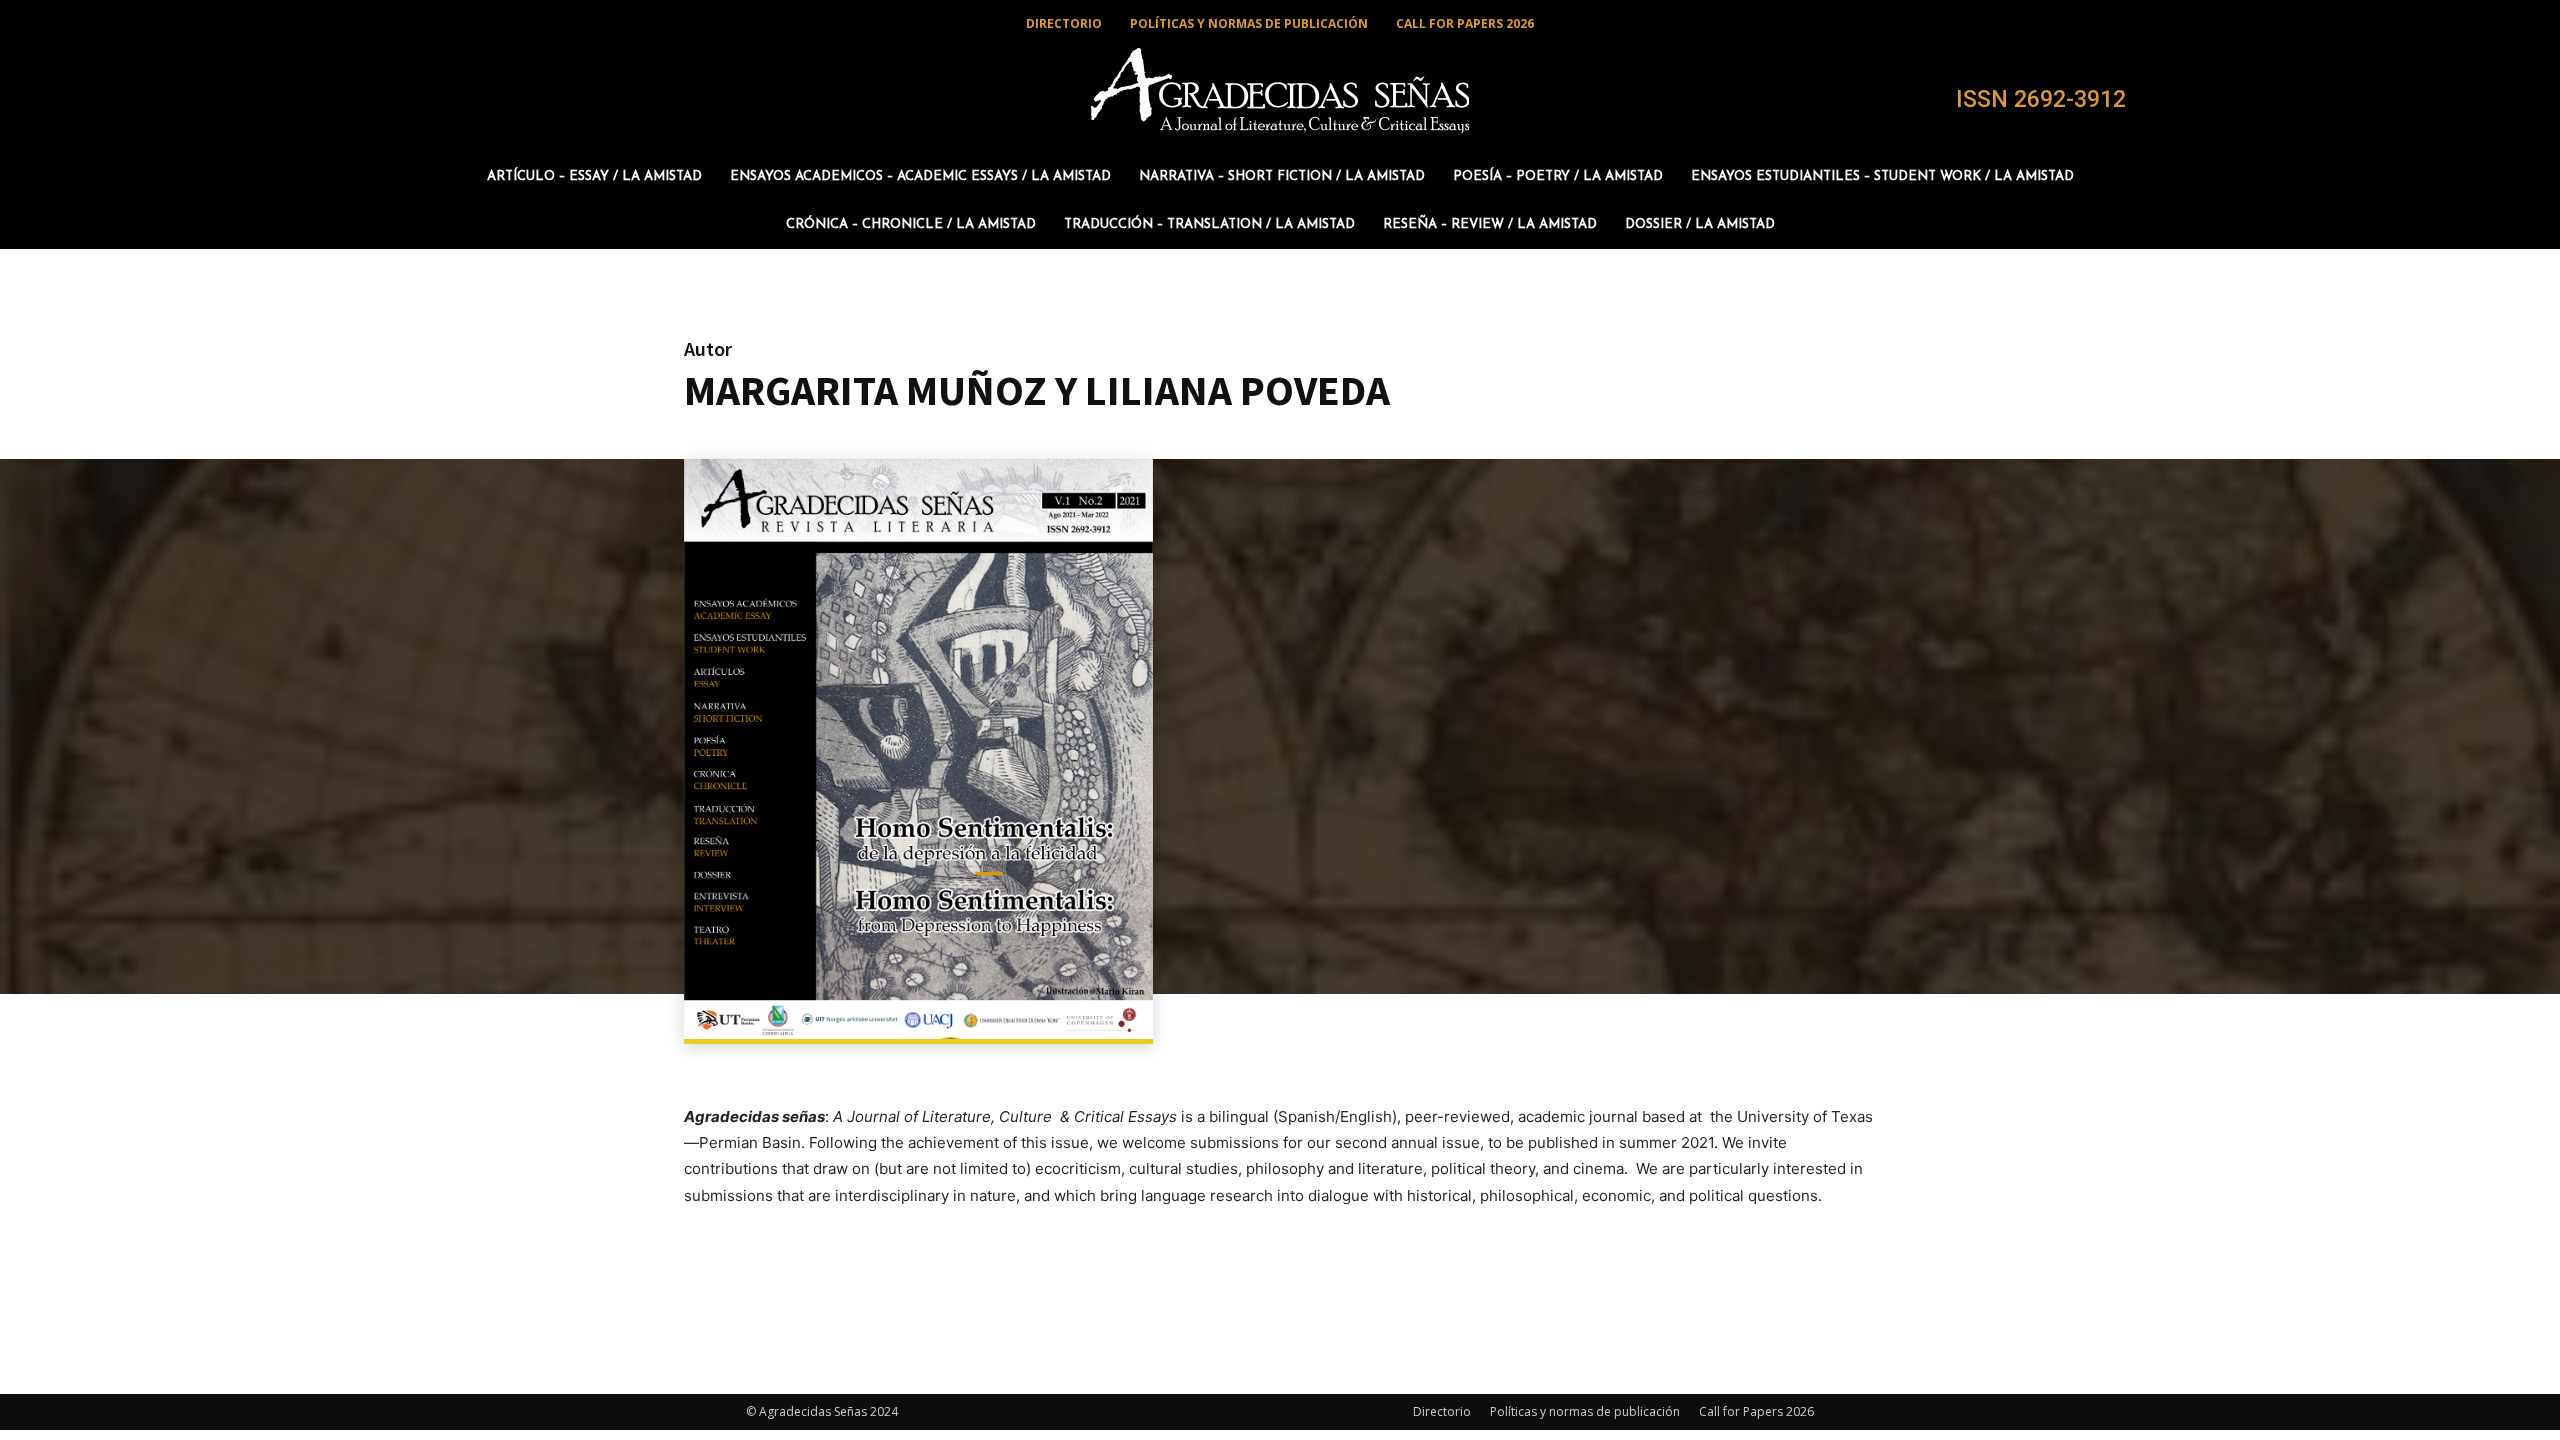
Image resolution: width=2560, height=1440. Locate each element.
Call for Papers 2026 (1756, 1411)
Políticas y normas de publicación (1585, 1411)
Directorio (1442, 1411)
